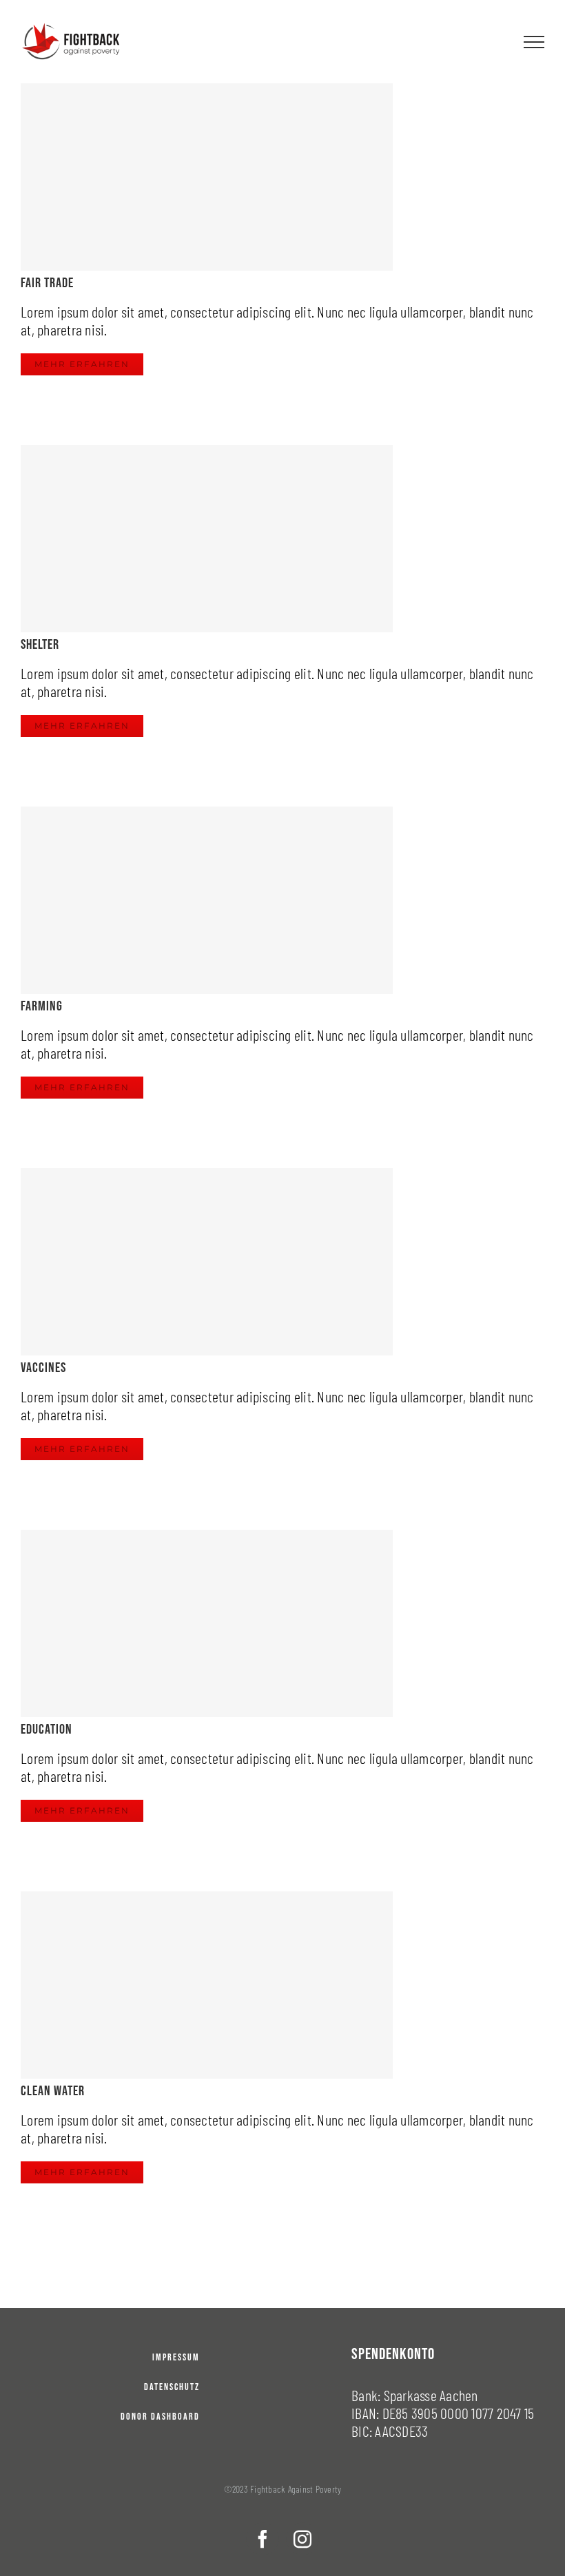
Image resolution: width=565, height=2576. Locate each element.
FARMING (42, 1006)
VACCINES (43, 1368)
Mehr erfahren (82, 364)
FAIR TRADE (47, 283)
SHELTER (40, 645)
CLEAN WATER (53, 2091)
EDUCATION (47, 1730)
